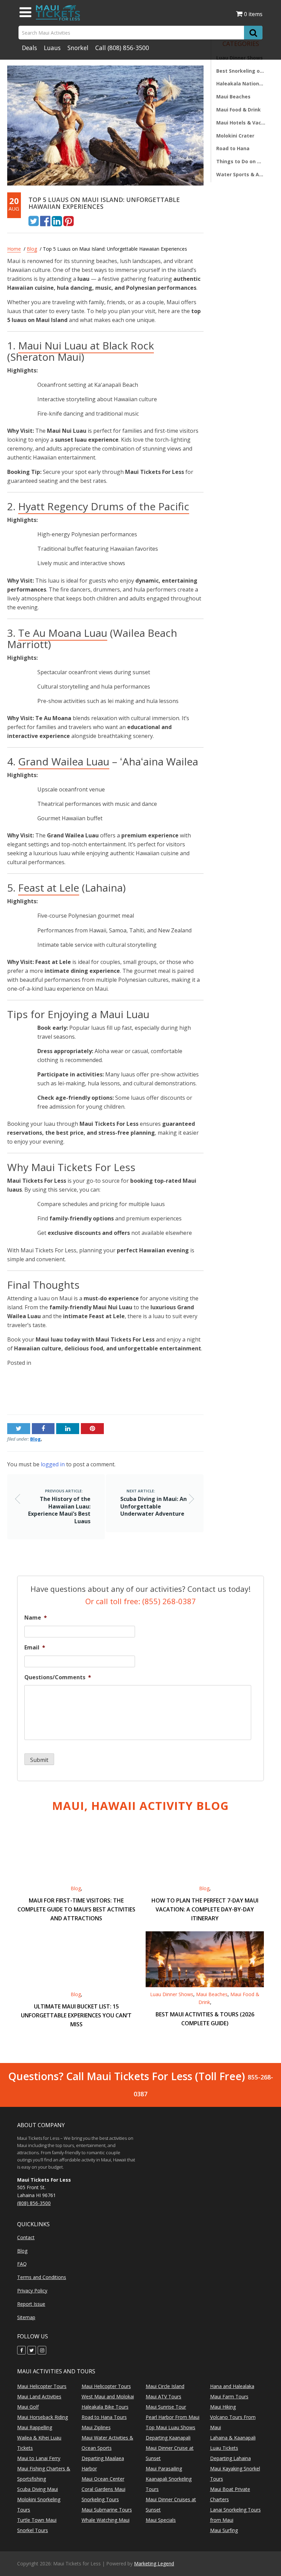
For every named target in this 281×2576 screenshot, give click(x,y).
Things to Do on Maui (241, 161)
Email (35, 1648)
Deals (29, 48)
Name (36, 1618)
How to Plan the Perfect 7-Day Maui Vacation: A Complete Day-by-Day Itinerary (205, 1909)
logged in (53, 1464)
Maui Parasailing (164, 2468)
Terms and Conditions (42, 2277)
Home (14, 249)
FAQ (22, 2264)
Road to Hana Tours (104, 2417)
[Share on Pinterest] (69, 220)
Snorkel (78, 48)
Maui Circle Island (165, 2386)
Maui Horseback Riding (42, 2417)
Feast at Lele (49, 888)
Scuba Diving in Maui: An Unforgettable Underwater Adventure (155, 1391)
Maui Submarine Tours (107, 2510)
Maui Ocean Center (103, 2479)
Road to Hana (233, 148)
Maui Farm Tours (229, 2396)
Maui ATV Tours (163, 2396)
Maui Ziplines (96, 2427)
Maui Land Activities (39, 2396)
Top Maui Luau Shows (170, 2427)
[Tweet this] (34, 220)
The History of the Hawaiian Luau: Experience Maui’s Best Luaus (51, 1391)
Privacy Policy (32, 2291)
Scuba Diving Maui (38, 2489)
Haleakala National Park (241, 84)
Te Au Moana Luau (63, 633)
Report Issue (31, 2304)
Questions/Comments (58, 1677)
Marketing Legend (154, 2563)
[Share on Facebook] (45, 220)
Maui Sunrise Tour (166, 2407)
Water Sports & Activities (241, 174)
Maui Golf (28, 2407)
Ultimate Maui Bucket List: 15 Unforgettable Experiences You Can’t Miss (76, 2015)
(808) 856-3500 (128, 48)
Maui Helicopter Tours (42, 2386)
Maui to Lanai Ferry (39, 2458)
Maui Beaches (233, 97)
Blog (32, 249)
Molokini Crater (235, 136)
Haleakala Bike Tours (105, 2407)
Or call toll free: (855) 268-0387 (141, 1601)
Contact (26, 2237)
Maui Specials (161, 2520)
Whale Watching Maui (106, 2520)
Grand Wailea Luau (64, 761)
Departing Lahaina (230, 2458)
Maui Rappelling (35, 2427)
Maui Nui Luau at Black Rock (86, 345)
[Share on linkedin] (57, 220)
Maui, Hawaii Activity (140, 1806)
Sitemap (26, 2317)
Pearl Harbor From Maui (173, 2417)
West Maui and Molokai (108, 2396)
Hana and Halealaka (232, 2386)
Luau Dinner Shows (172, 1994)
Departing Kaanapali (168, 2438)
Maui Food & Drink (239, 110)
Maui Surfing (224, 2530)
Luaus (52, 48)
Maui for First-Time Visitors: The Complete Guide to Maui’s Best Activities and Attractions (76, 1909)
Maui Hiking (223, 2407)
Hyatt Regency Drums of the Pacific (104, 506)
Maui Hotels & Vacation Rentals (241, 123)
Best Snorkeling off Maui (241, 71)
